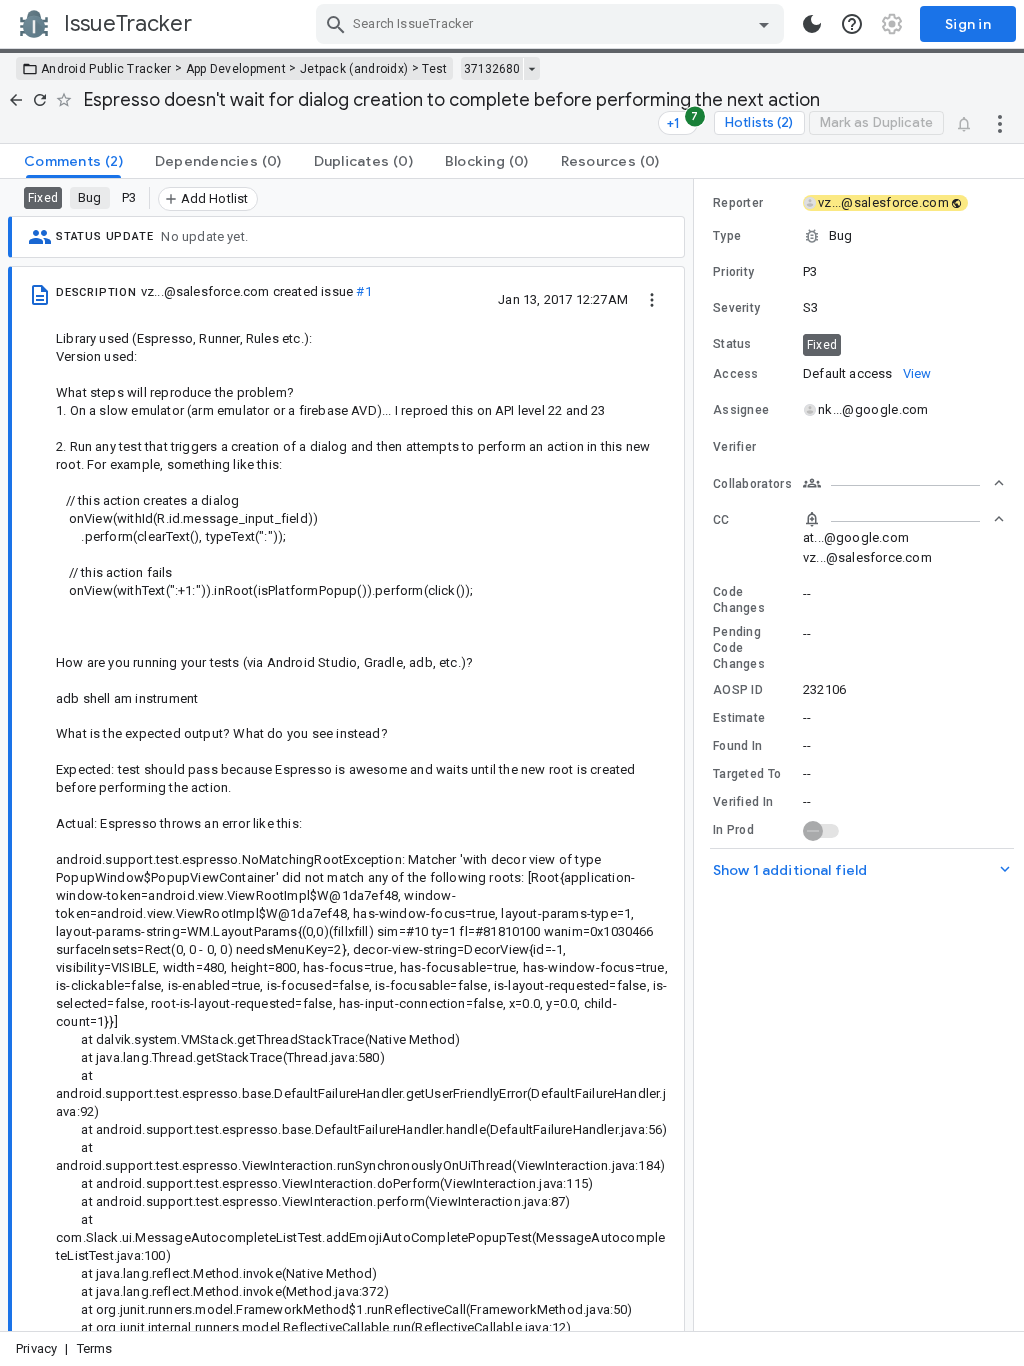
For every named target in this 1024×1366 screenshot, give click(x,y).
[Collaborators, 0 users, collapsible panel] (904, 483)
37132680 (492, 69)
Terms (95, 1348)
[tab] (73, 161)
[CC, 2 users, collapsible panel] (904, 519)
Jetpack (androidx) (354, 69)
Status (732, 344)
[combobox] (552, 24)
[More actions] (1000, 123)
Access (736, 374)
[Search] (336, 24)
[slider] (697, 755)
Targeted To (747, 774)
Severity (736, 308)
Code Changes (739, 600)
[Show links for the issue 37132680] (531, 69)
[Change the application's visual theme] (812, 24)
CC (721, 520)
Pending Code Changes (739, 648)
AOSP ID (738, 690)
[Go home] (16, 100)
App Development (236, 69)
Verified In (743, 802)
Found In (737, 746)
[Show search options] (764, 24)
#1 (363, 291)
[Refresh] (40, 100)
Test (434, 69)
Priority (733, 272)
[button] (859, 236)
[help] (852, 24)
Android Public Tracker (106, 69)
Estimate (739, 718)
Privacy (36, 1348)
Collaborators (752, 484)
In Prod (733, 830)
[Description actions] (652, 299)
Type (727, 236)
